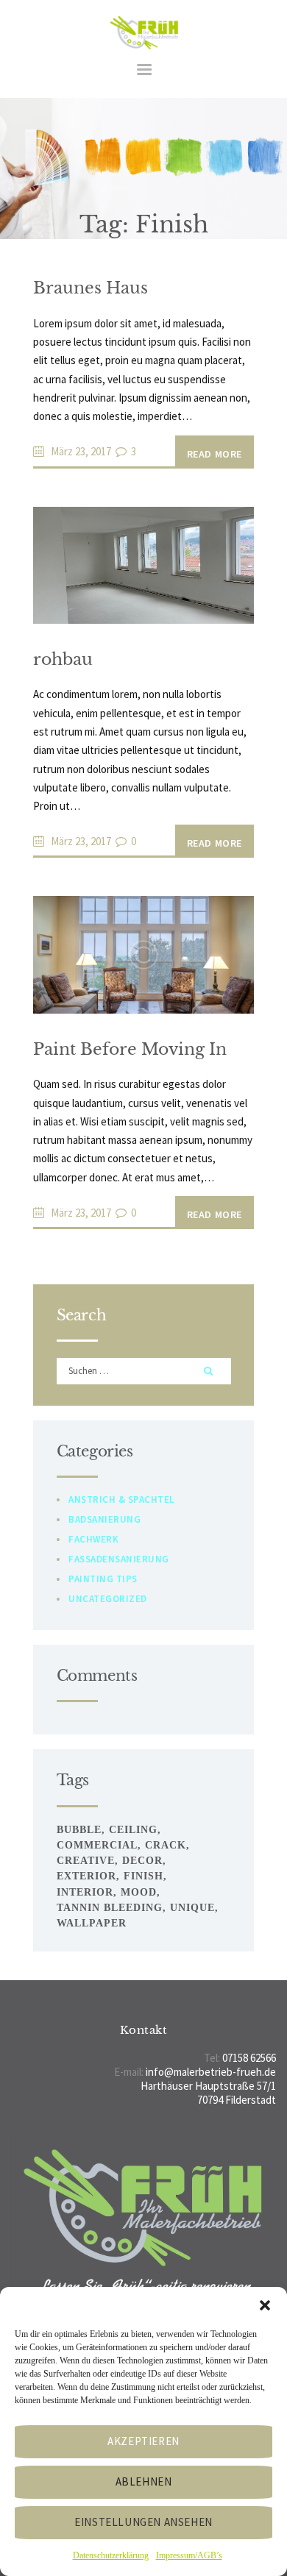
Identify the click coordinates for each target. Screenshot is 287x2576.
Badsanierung (104, 1519)
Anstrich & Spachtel (121, 1499)
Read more (215, 454)
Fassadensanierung (119, 1559)
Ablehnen (144, 2481)
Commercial (97, 1845)
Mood (139, 1892)
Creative (86, 1861)
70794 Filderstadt (237, 2100)
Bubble (79, 1830)
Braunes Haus (91, 288)
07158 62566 (249, 2058)
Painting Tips (103, 1579)
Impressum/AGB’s (189, 2555)
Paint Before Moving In (130, 1049)
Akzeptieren (143, 2441)
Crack (166, 1845)
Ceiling (133, 1830)
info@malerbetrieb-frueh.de (211, 2072)
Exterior (86, 1876)
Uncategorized (108, 1599)
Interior (85, 1892)
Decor (142, 1861)
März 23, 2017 (81, 451)
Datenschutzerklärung (111, 2555)
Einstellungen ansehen (143, 2522)
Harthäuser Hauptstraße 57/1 (208, 2086)
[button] (265, 2305)
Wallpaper (92, 1923)
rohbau (63, 659)
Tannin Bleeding (110, 1908)
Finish (143, 1876)
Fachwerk (93, 1539)
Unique (192, 1908)
